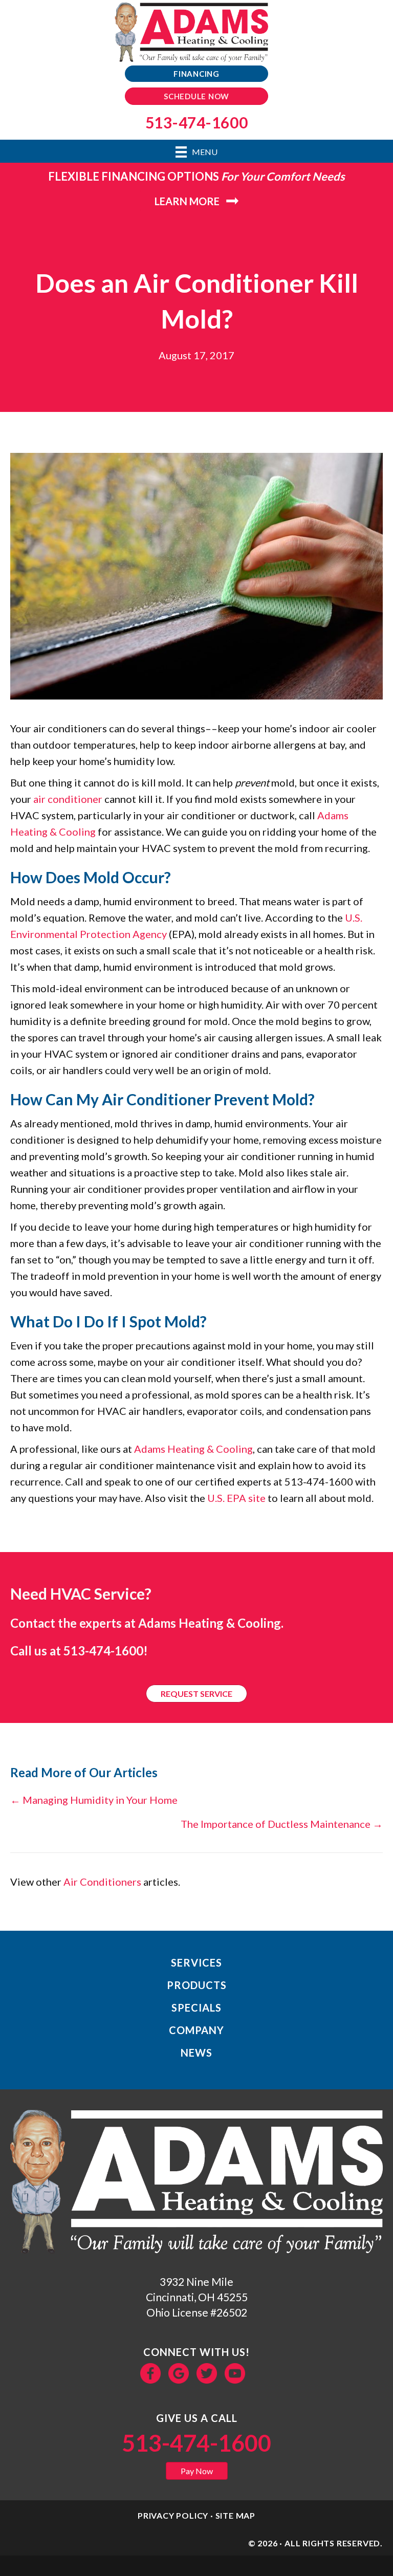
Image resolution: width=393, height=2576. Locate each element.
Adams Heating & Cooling (193, 1449)
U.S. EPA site (236, 1498)
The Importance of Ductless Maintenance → (282, 1824)
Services (196, 1962)
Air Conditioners (102, 1882)
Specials (196, 2007)
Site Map (235, 2515)
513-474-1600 (103, 1651)
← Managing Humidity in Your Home (94, 1800)
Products (197, 1985)
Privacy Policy (173, 2515)
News (196, 2053)
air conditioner (68, 799)
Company (196, 2030)
